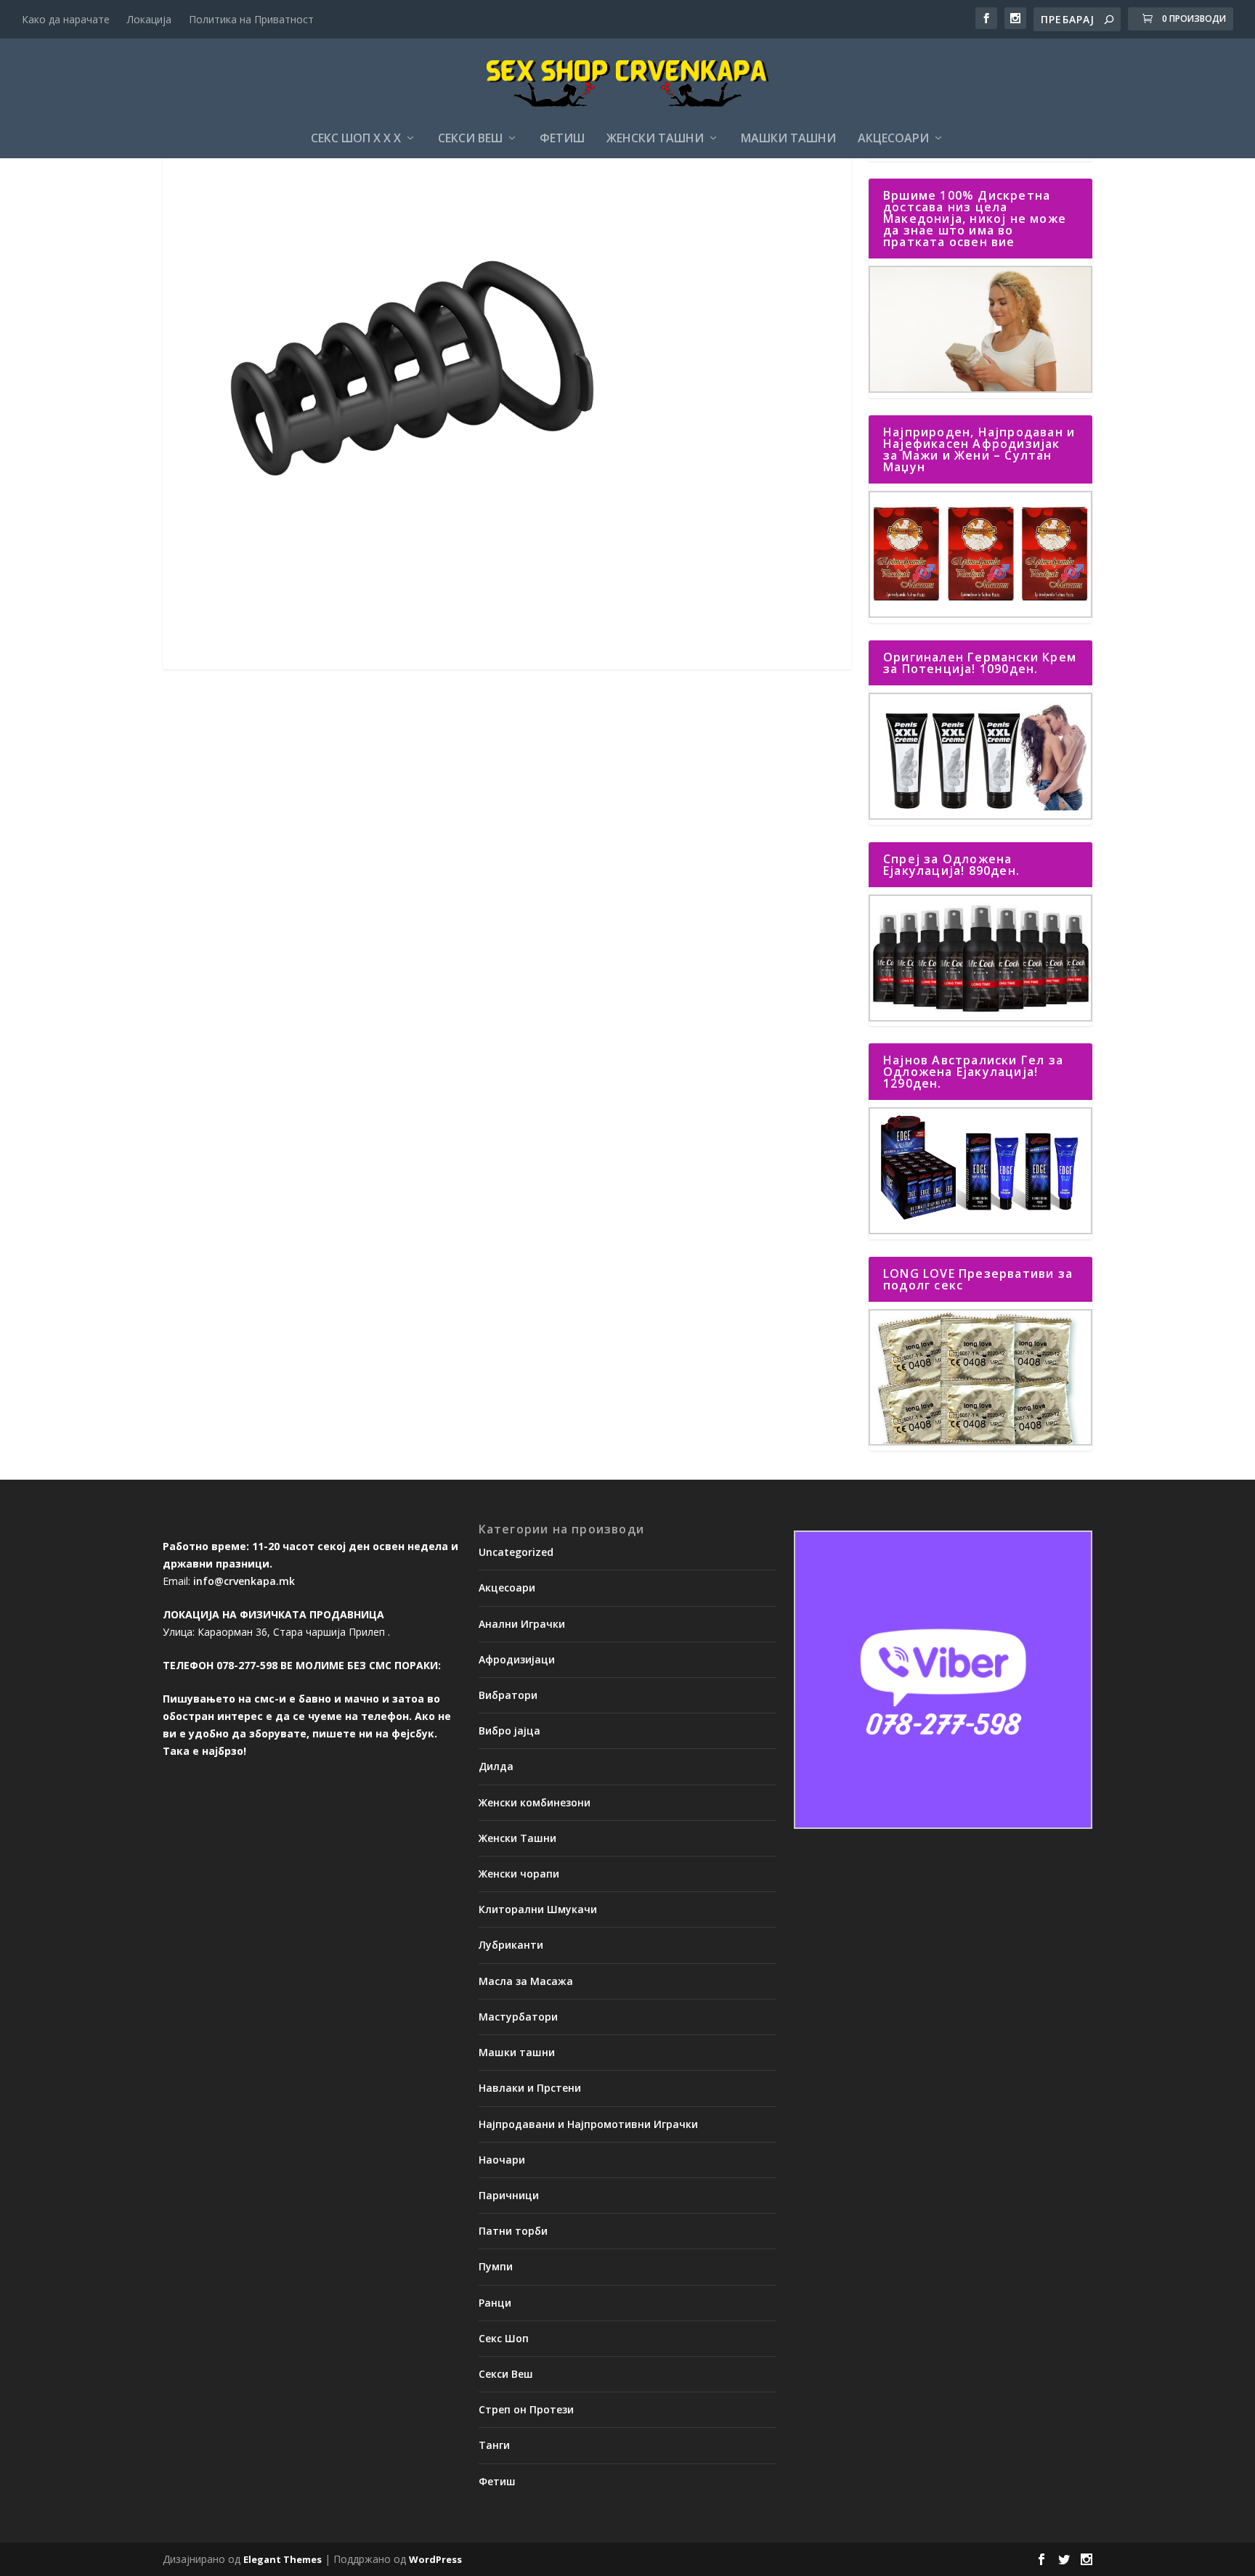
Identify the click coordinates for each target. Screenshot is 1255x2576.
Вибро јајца (509, 1731)
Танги (494, 2445)
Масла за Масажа (526, 1981)
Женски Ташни (655, 139)
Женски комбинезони (535, 1802)
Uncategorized (516, 1552)
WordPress (435, 2559)
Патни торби (513, 2231)
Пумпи (496, 2266)
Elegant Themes (283, 2559)
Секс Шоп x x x (356, 139)
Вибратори (508, 1695)
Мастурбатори (518, 2017)
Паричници (509, 2195)
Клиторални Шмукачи (538, 1909)
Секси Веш (470, 139)
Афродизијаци (517, 1659)
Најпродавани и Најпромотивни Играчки (588, 2124)
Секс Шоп (504, 2338)
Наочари (502, 2160)
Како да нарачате (66, 19)
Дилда (496, 1766)
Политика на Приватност (251, 19)
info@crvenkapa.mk (244, 1581)
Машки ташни (788, 139)
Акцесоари (893, 139)
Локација (149, 19)
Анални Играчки (522, 1624)
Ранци (495, 2303)
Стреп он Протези (526, 2409)
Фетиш (562, 139)
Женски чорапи (519, 1874)
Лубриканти (511, 1945)
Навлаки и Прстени (530, 2088)
